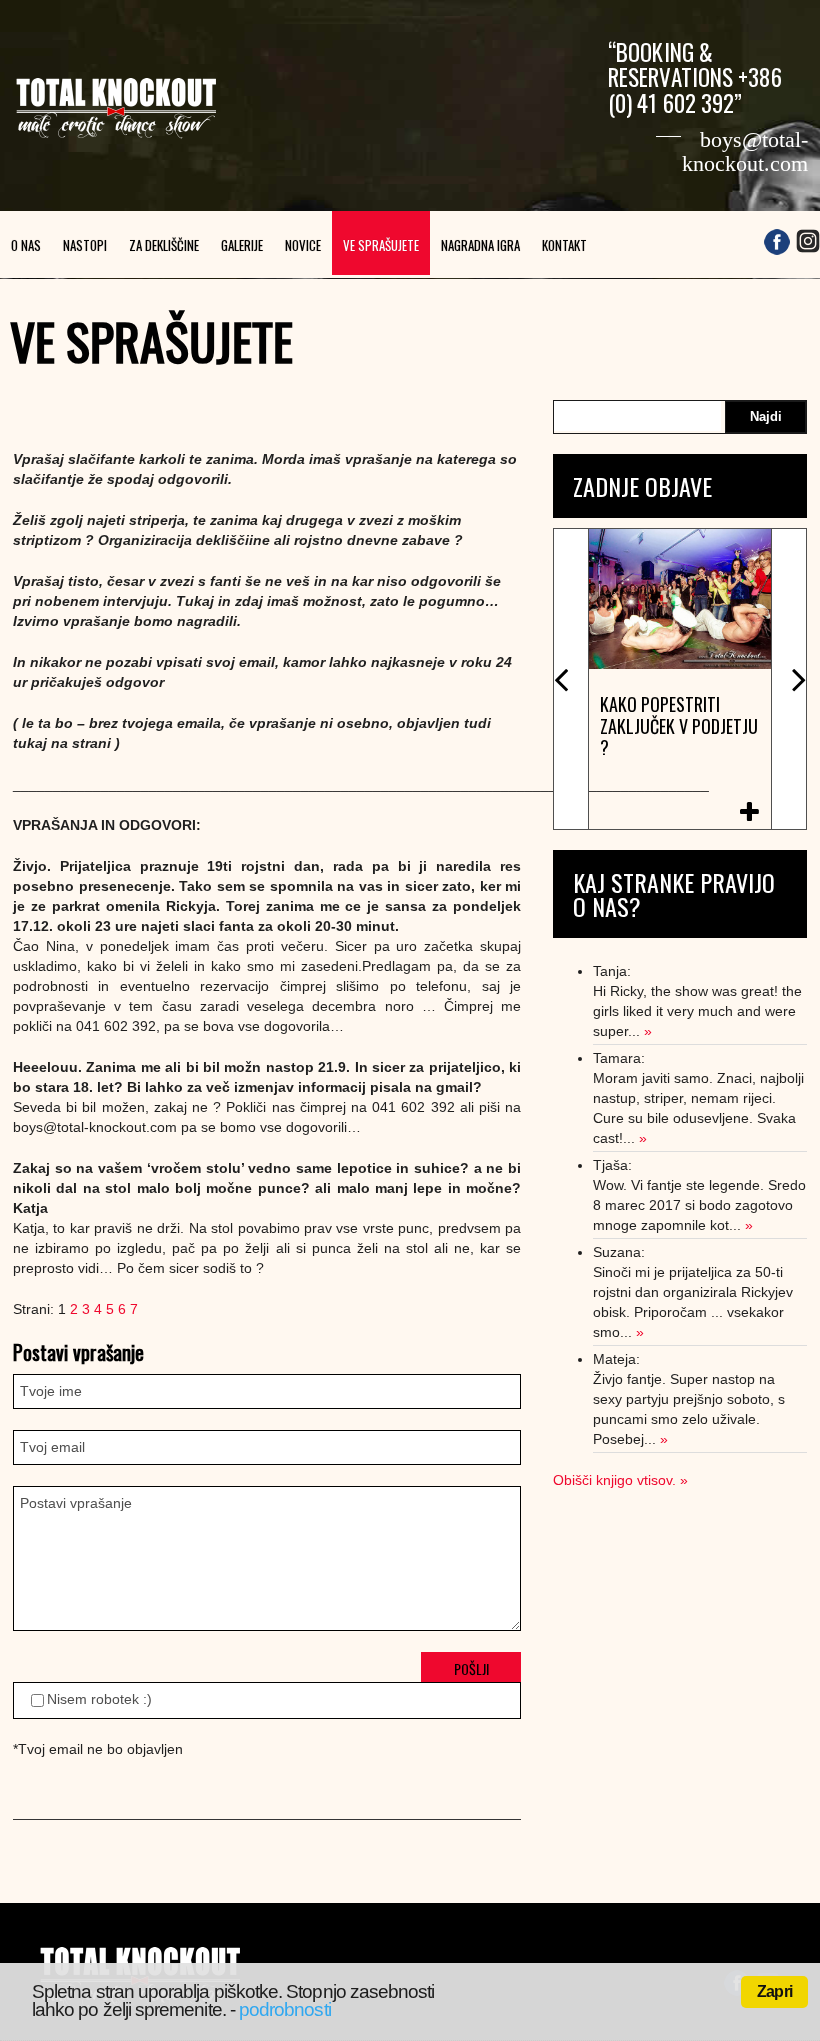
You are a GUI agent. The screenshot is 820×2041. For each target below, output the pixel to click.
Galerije (242, 245)
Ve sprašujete (381, 245)
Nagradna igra (480, 245)
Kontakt (564, 245)
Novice (303, 245)
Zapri (774, 1991)
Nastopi (85, 245)
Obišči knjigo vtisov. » (620, 1480)
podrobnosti (285, 2009)
